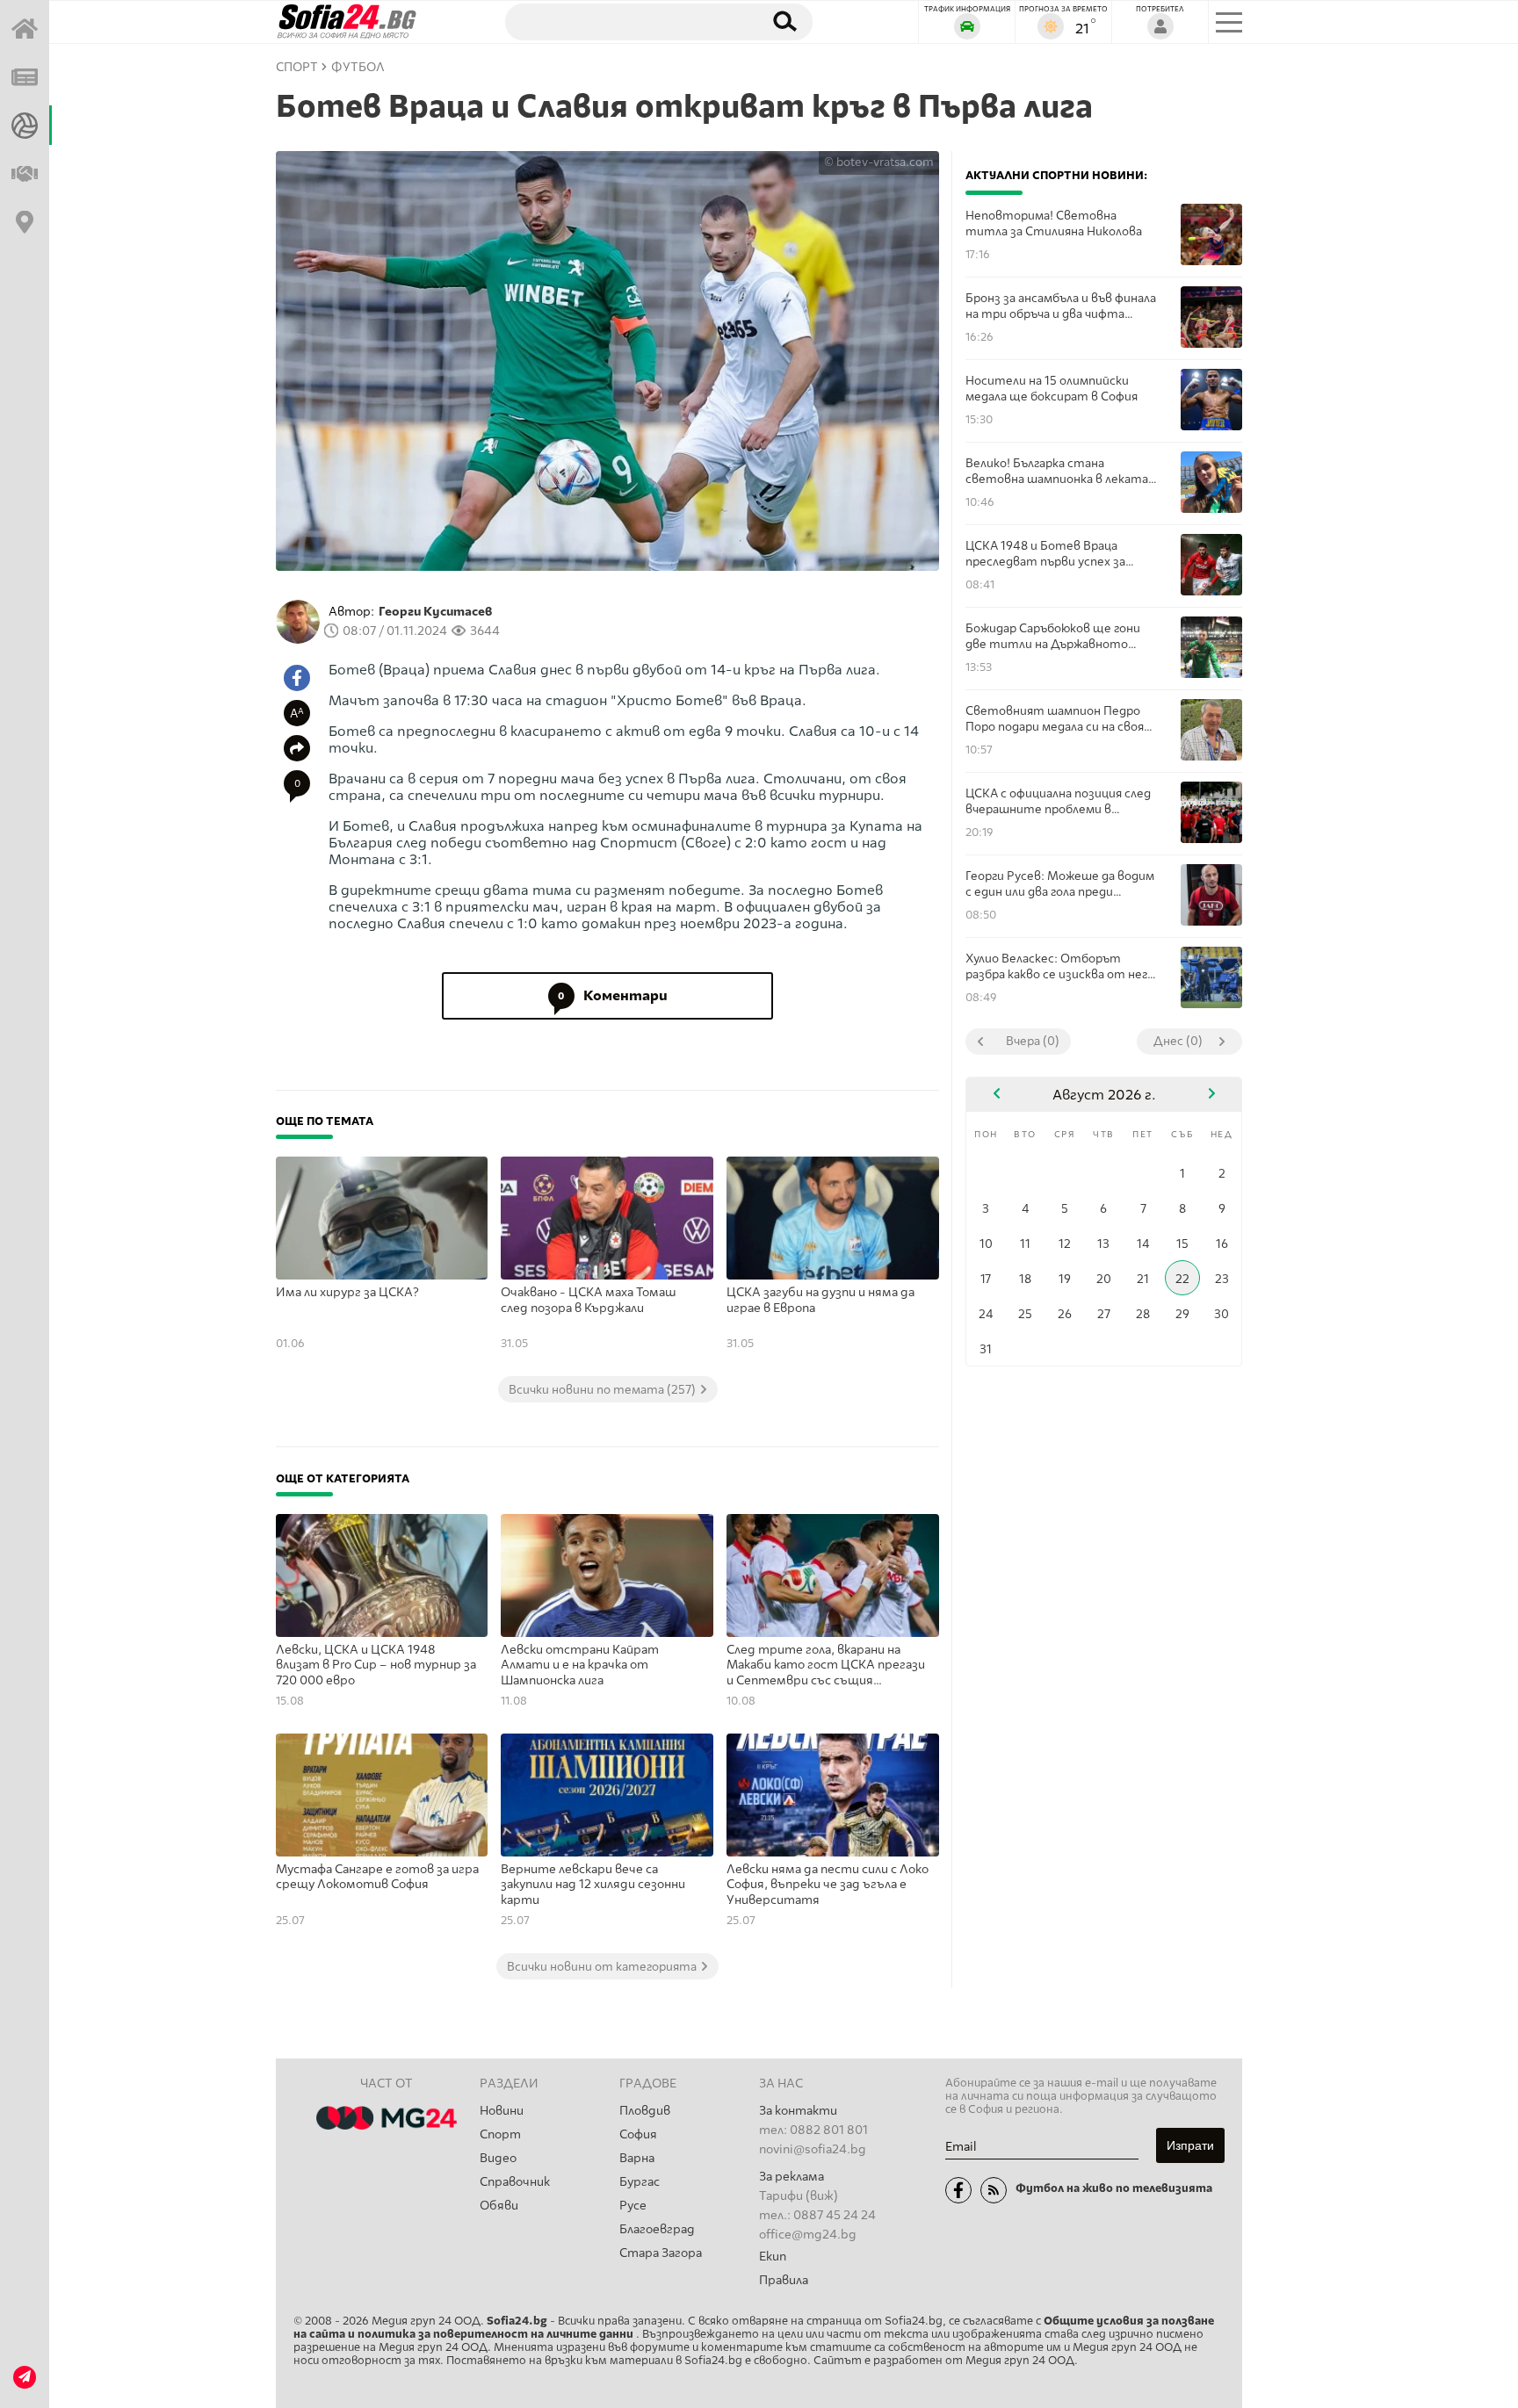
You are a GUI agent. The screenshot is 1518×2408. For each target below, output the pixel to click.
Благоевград (657, 2229)
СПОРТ (297, 67)
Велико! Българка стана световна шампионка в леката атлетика (1057, 471)
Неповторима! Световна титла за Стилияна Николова (1054, 223)
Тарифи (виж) (799, 2196)
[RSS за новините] (994, 2190)
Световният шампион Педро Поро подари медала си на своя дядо (1055, 719)
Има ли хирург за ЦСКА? (347, 1292)
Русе (633, 2206)
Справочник (515, 2182)
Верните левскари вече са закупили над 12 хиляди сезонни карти (593, 1885)
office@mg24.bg (808, 2235)
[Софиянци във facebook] (958, 2190)
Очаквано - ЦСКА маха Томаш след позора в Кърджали (589, 1300)
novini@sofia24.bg (813, 2149)
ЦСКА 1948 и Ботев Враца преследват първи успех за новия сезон (1045, 554)
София (638, 2134)
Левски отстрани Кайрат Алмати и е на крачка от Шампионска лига (580, 1665)
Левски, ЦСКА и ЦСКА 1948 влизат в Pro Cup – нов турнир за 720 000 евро (376, 1665)
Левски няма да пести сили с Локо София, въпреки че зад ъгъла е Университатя (828, 1885)
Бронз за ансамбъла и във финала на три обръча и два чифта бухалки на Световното (1061, 306)
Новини (502, 2111)
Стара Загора (661, 2253)
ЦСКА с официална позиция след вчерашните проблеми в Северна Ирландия (1058, 801)
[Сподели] (297, 748)
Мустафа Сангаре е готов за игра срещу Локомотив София (377, 1877)
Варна (637, 2158)
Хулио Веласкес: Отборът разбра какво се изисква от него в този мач (1060, 966)
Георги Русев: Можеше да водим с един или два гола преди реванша (1060, 884)
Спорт (500, 2134)
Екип (773, 2257)
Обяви (499, 2206)
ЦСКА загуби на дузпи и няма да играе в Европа (820, 1300)
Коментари (613, 995)
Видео (498, 2158)
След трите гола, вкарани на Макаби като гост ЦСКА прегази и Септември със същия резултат (826, 1666)
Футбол (358, 67)
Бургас (640, 2182)
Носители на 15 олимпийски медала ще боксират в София (1052, 388)
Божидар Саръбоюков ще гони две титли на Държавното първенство (1053, 636)
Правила (784, 2280)
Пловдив (645, 2111)
